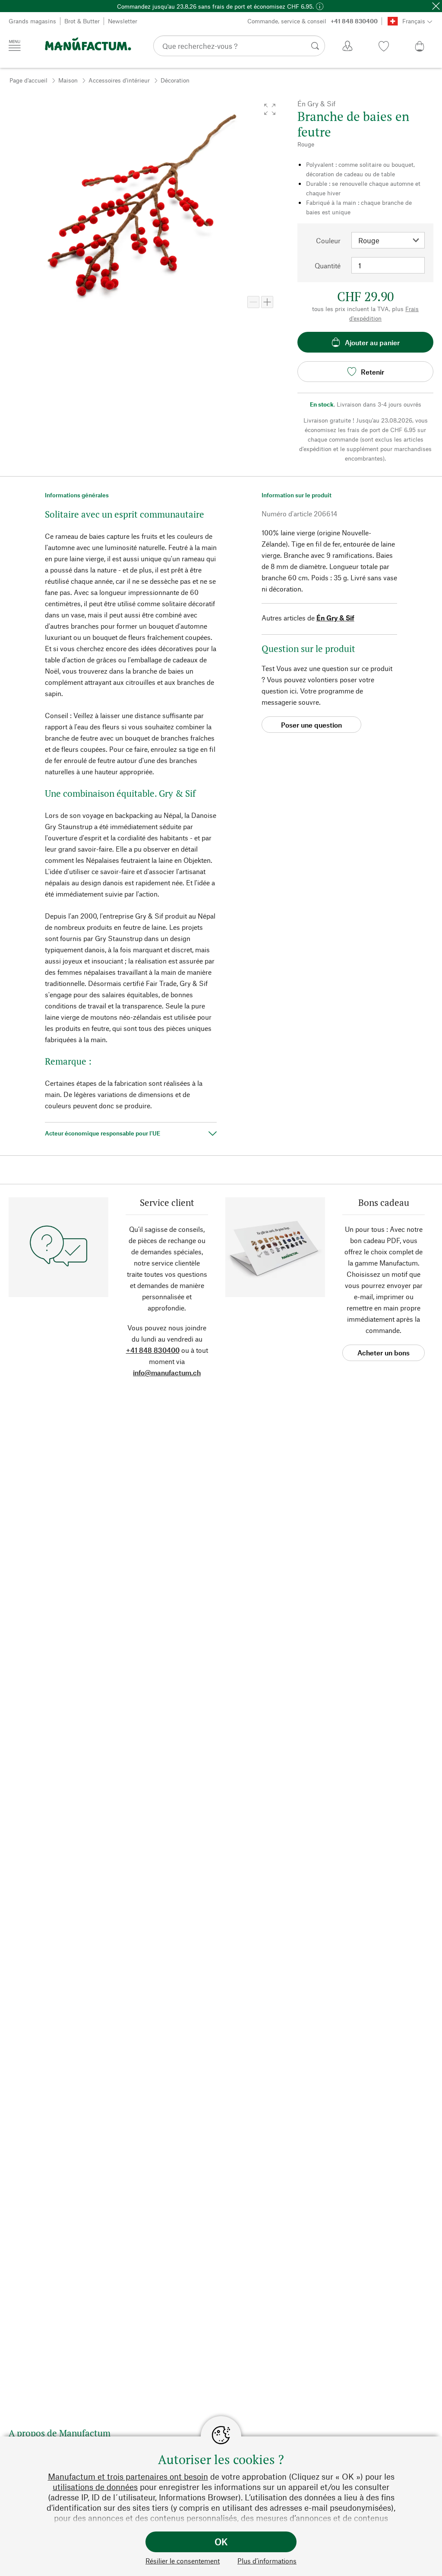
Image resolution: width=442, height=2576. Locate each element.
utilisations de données (95, 2487)
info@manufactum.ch (167, 1372)
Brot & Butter (82, 21)
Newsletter (123, 21)
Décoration (175, 80)
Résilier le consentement (183, 2561)
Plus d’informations (267, 2561)
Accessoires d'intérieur (119, 80)
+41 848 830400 (153, 1350)
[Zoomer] (267, 302)
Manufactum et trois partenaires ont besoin (128, 2476)
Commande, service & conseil (313, 21)
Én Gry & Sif (335, 618)
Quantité (328, 266)
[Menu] (15, 45)
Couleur (328, 240)
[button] (270, 109)
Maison (68, 80)
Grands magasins (32, 21)
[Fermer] (436, 6)
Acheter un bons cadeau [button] (384, 1355)
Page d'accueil (28, 80)
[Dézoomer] (253, 302)
